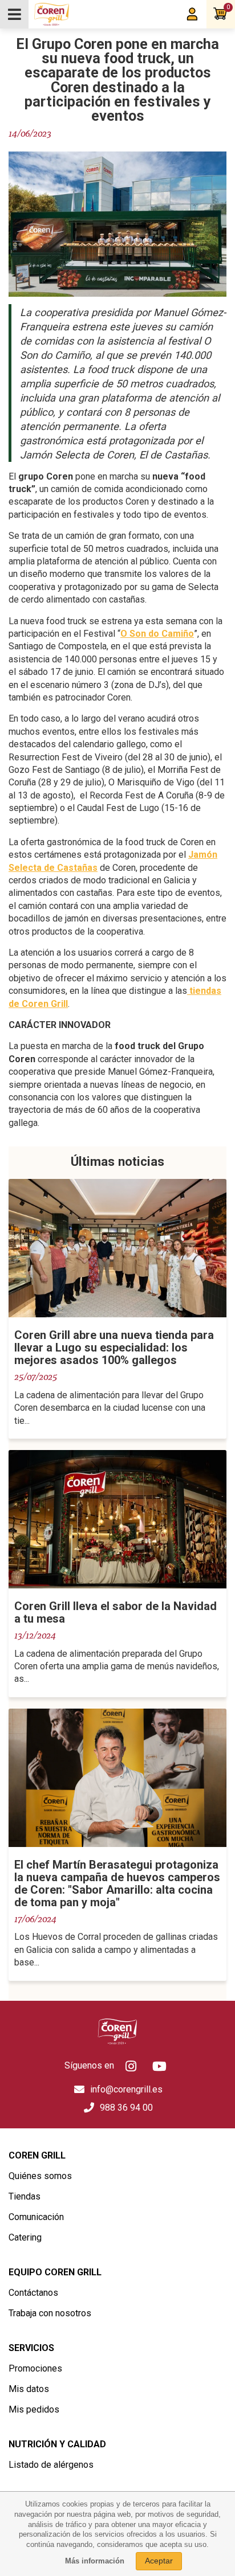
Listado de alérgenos (51, 2465)
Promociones (35, 2368)
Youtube (160, 2066)
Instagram (131, 2066)
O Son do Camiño (157, 634)
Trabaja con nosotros (50, 2313)
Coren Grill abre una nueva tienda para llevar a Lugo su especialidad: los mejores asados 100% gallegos (114, 1348)
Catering (25, 2237)
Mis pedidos (34, 2409)
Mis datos (29, 2389)
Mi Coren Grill (192, 14)
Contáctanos (33, 2293)
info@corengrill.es (126, 2089)
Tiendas (25, 2196)
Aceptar (159, 2561)
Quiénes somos (40, 2176)
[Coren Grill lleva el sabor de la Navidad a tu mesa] (117, 1519)
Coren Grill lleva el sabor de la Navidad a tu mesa (116, 1612)
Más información (95, 2561)
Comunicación (36, 2217)
